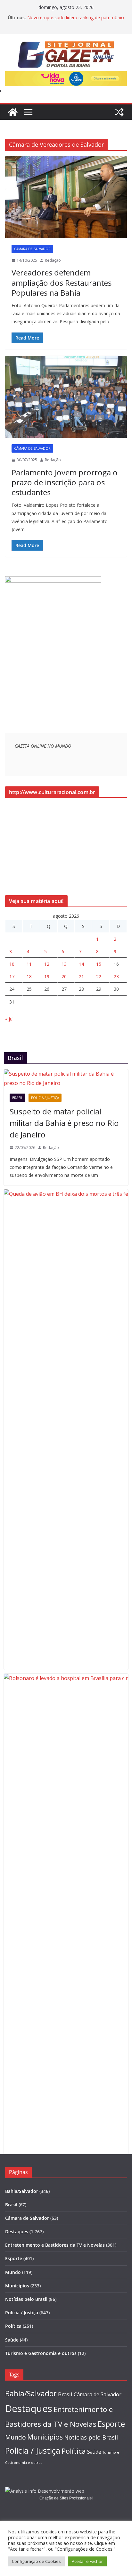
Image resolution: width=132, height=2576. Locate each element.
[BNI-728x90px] (66, 76)
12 (47, 964)
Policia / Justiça (45, 1098)
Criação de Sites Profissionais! (66, 2498)
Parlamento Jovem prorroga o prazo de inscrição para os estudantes (65, 482)
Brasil (17, 1098)
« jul (9, 1019)
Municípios (17, 2286)
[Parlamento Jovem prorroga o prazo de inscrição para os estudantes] (66, 397)
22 (99, 976)
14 (81, 964)
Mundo (13, 2272)
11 (29, 964)
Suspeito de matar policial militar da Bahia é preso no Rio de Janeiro (64, 1123)
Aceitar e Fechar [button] (87, 2561)
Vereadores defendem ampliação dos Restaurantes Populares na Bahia (62, 282)
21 (81, 976)
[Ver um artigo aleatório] (119, 112)
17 (12, 976)
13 (64, 964)
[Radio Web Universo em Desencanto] (53, 580)
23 (116, 976)
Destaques (17, 2231)
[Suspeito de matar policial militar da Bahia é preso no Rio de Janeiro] (66, 1079)
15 (99, 964)
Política (13, 2326)
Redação (53, 260)
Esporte (14, 2258)
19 (47, 976)
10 (12, 964)
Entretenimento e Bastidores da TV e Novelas (55, 2245)
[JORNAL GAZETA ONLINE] (13, 112)
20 (64, 976)
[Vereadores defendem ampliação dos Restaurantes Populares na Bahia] (66, 197)
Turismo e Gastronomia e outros (41, 2353)
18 (29, 976)
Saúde (12, 2340)
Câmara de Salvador (32, 249)
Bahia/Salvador (22, 2191)
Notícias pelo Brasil (26, 2299)
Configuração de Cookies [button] (36, 2561)
